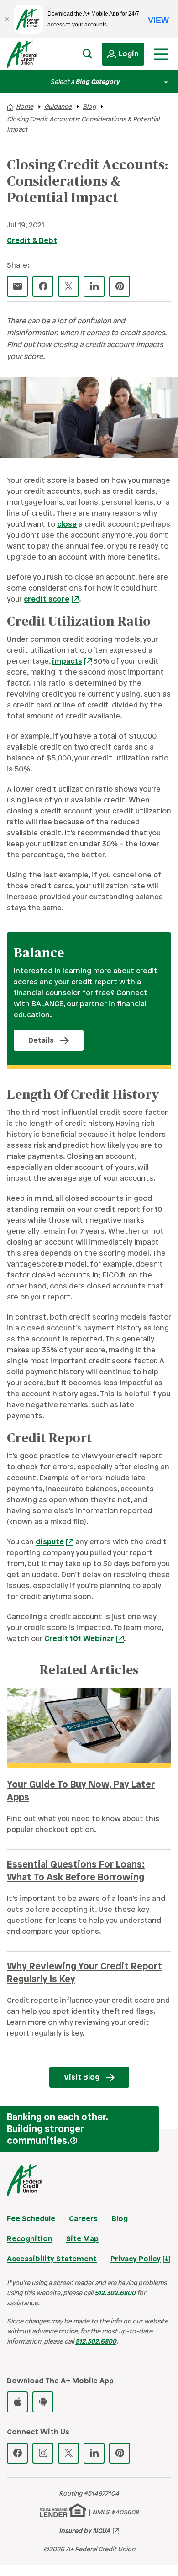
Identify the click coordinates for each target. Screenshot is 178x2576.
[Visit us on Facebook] (17, 2453)
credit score (47, 599)
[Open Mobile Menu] (161, 54)
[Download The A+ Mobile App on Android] (43, 2402)
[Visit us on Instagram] (43, 2453)
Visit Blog (82, 2077)
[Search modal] (88, 54)
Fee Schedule (31, 2219)
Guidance (58, 107)
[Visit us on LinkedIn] (94, 2453)
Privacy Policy (136, 2259)
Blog (89, 107)
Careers (83, 2219)
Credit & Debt (32, 241)
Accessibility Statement (52, 2259)
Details (41, 1041)
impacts (67, 662)
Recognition (30, 2239)
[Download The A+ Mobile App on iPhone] (17, 2402)
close (67, 525)
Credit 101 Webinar (79, 1639)
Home (25, 107)
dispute (50, 1542)
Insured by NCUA (85, 2531)
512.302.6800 (115, 2294)
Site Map (82, 2239)
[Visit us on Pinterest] (120, 2453)
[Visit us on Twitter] (68, 2453)
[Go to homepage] (31, 57)
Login (129, 54)
